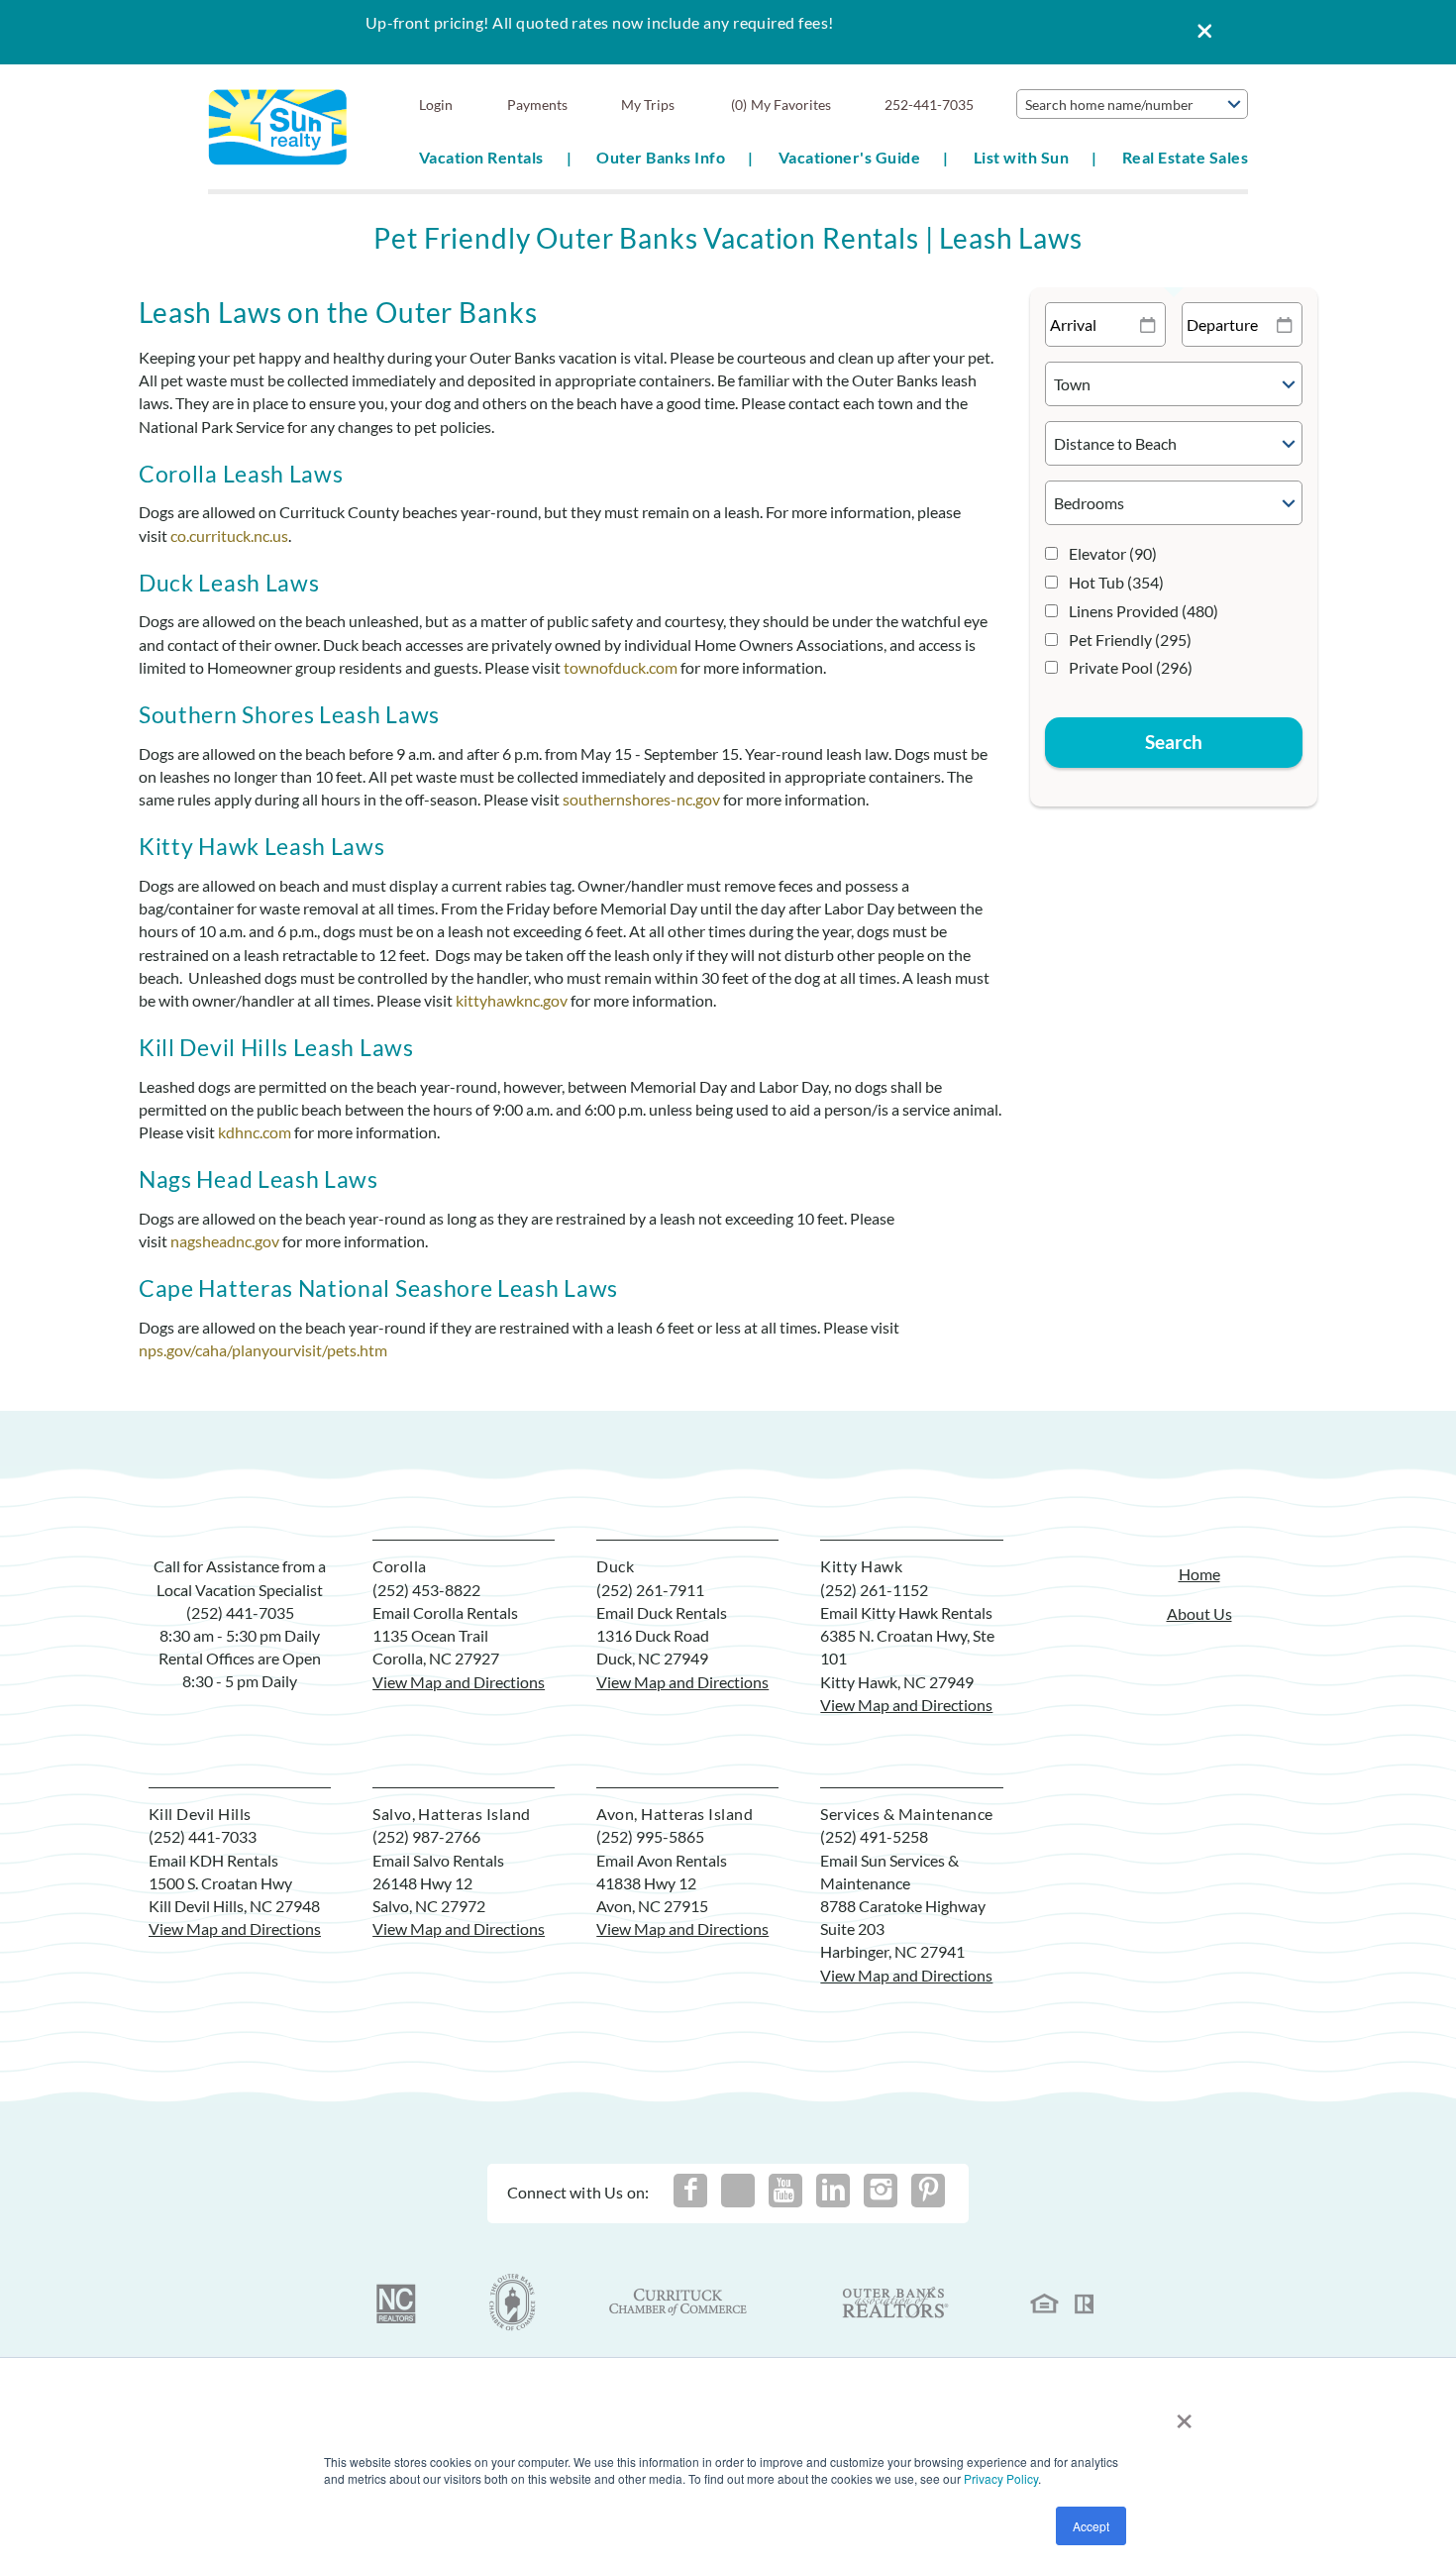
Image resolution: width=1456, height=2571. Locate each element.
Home (1199, 1574)
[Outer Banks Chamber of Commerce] (513, 2303)
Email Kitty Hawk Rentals (906, 1612)
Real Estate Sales (1185, 157)
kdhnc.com (255, 1132)
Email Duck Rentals (662, 1612)
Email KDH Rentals (213, 1860)
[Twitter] (738, 2191)
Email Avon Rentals (662, 1860)
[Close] (1197, 32)
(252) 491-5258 (874, 1836)
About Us (1199, 1613)
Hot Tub (1116, 582)
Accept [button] (1091, 2526)
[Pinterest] (928, 2191)
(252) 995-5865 (650, 1836)
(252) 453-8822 (426, 1590)
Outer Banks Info (661, 157)
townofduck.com (621, 667)
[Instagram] (881, 2191)
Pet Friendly (1130, 640)
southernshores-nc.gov (641, 799)
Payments (537, 105)
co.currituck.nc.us (229, 536)
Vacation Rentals (481, 157)
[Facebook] (690, 2191)
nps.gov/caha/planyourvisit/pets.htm (263, 1350)
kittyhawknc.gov (512, 1000)
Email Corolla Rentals (445, 1612)
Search (1174, 742)
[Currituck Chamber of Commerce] (679, 2303)
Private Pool (1131, 667)
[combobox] (1132, 104)
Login (436, 105)
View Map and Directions (459, 1682)
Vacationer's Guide (850, 157)
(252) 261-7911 (650, 1590)
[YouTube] (785, 2191)
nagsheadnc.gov (225, 1241)
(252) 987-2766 (426, 1836)
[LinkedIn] (833, 2191)
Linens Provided (1144, 611)
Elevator (1113, 553)
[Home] (278, 125)
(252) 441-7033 (203, 1836)
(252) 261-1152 (874, 1590)
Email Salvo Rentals (438, 1860)
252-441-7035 (929, 105)
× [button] (1184, 2414)
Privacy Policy (1001, 2478)
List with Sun (1021, 157)
